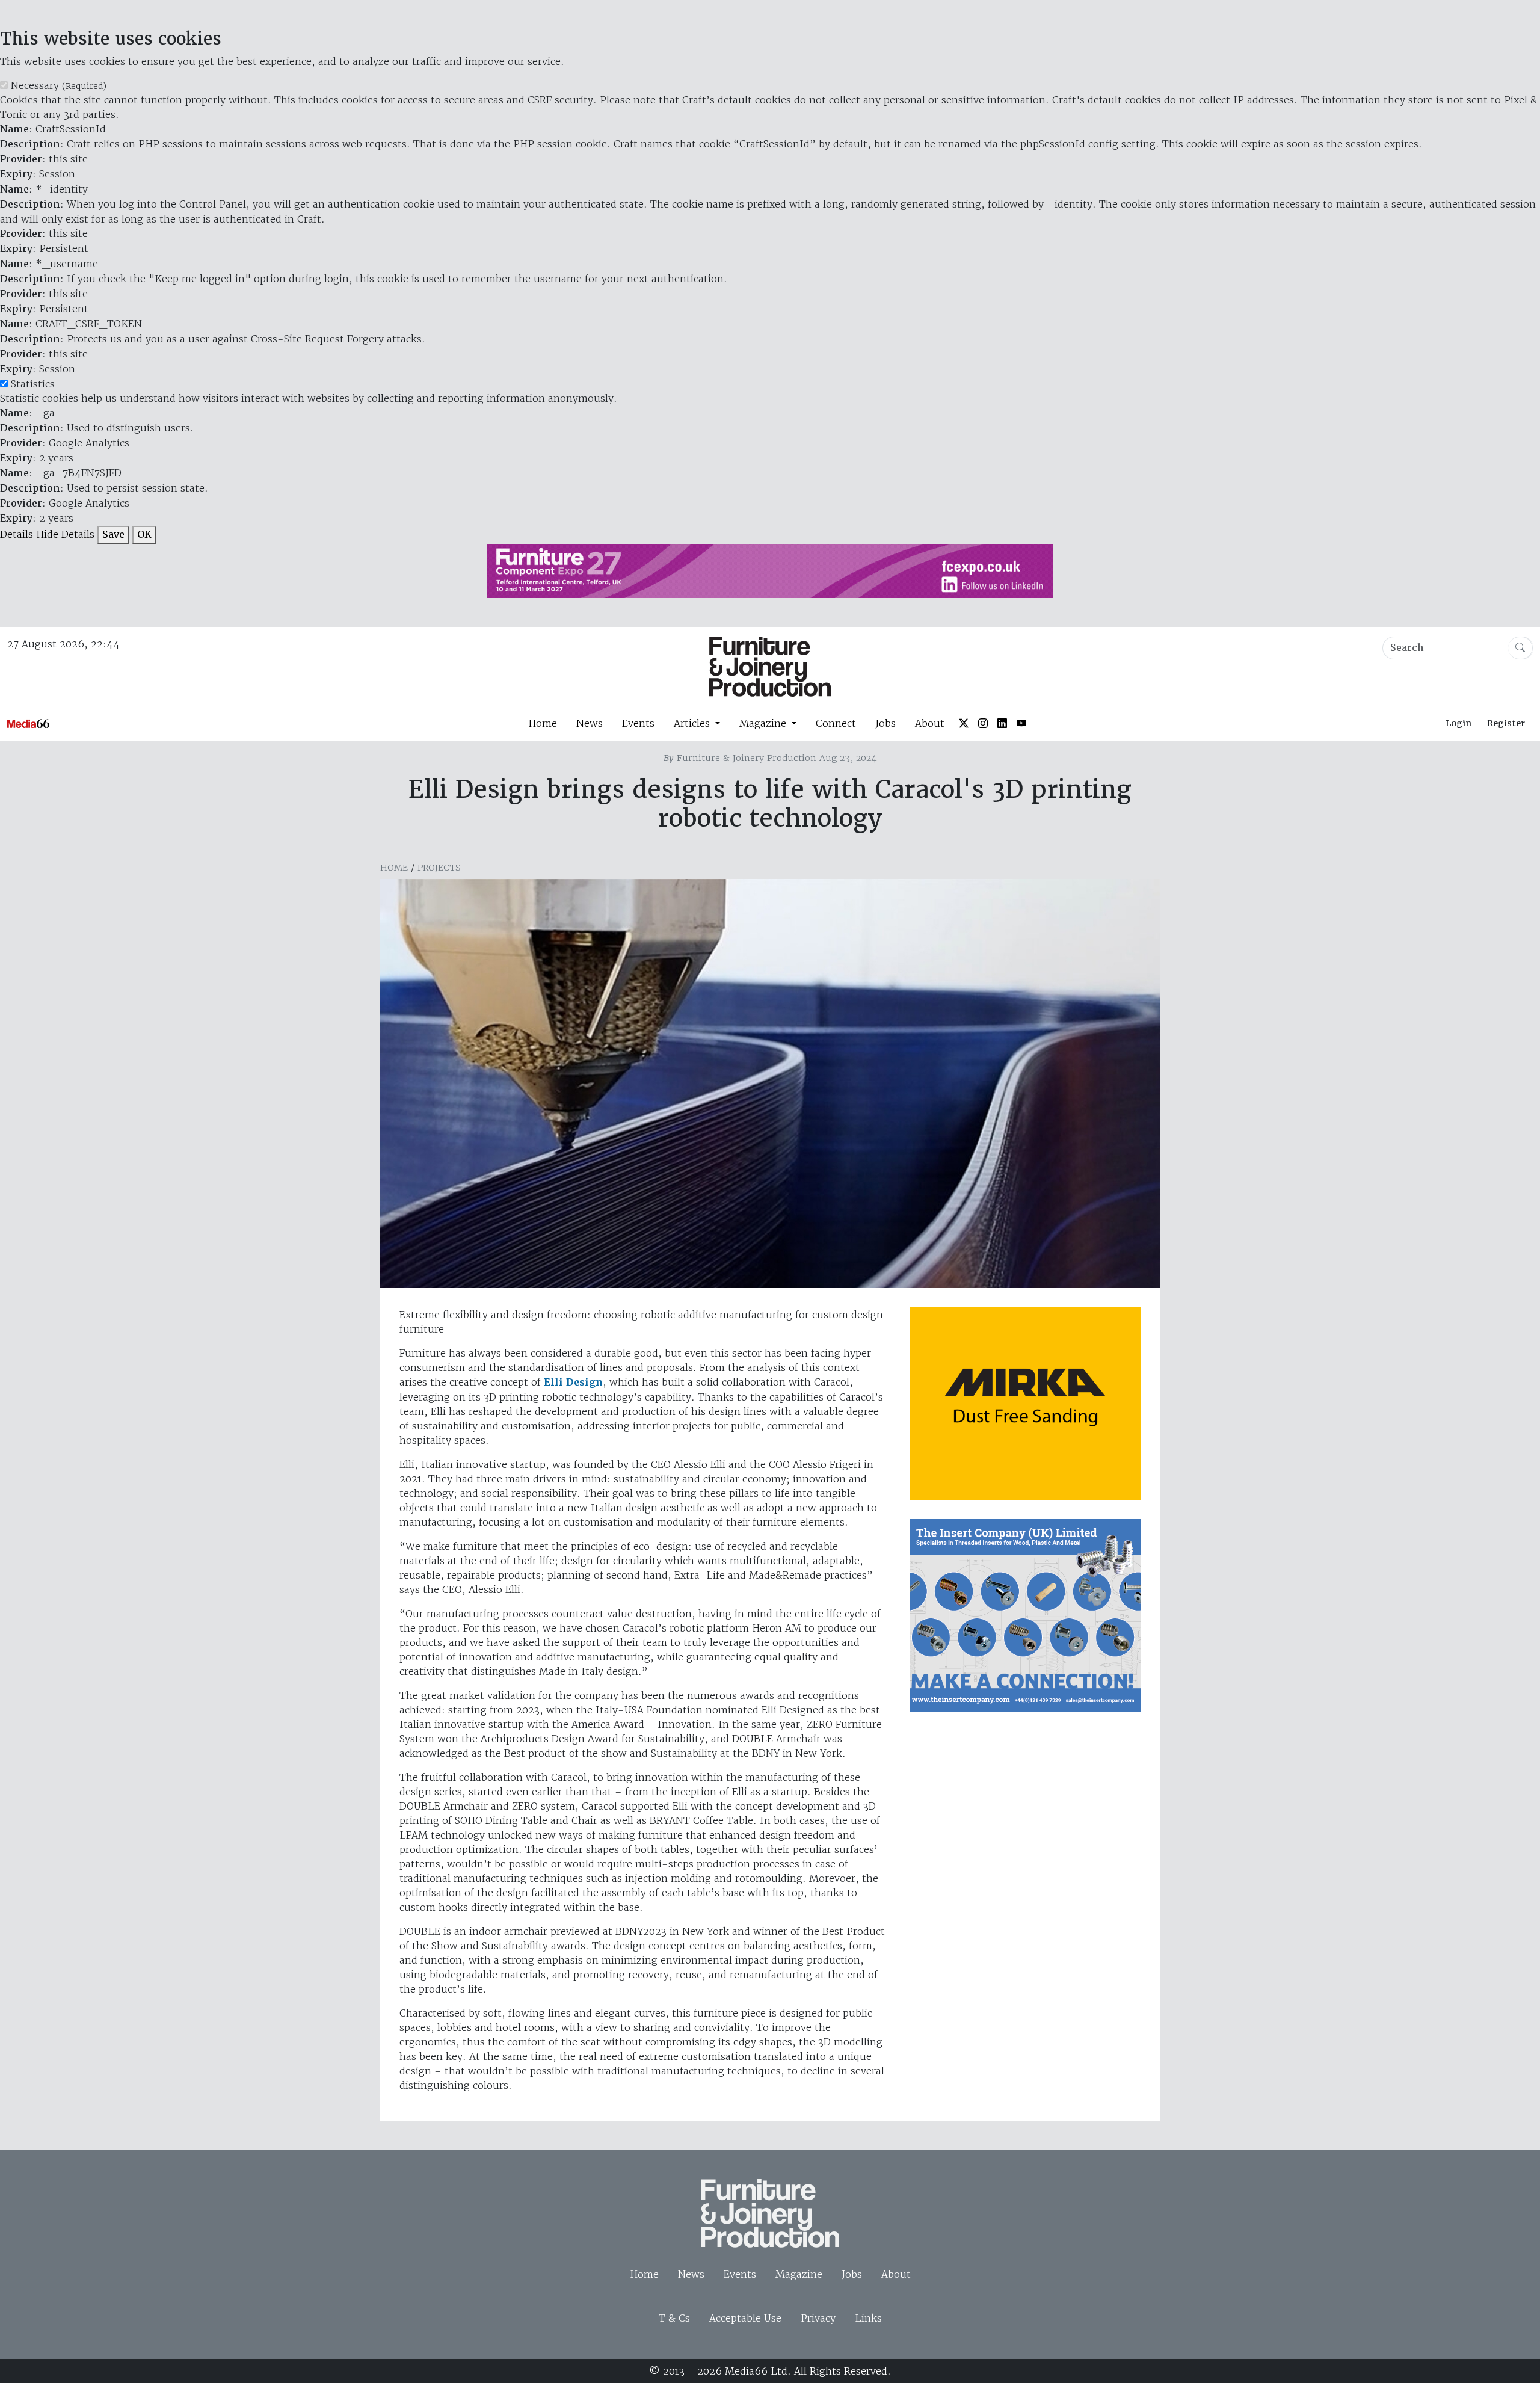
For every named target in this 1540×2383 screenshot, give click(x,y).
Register (1506, 723)
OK (144, 535)
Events (638, 723)
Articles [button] (693, 723)
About (930, 723)
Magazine (799, 2274)
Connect (836, 723)
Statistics (33, 384)
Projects (439, 868)
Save (113, 535)
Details (17, 534)
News (590, 723)
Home (543, 723)
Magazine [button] (764, 723)
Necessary (59, 85)
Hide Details (65, 534)
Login (1458, 723)
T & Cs (674, 2318)
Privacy (818, 2318)
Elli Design (573, 1382)
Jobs (885, 723)
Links (868, 2318)
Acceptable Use (745, 2318)
